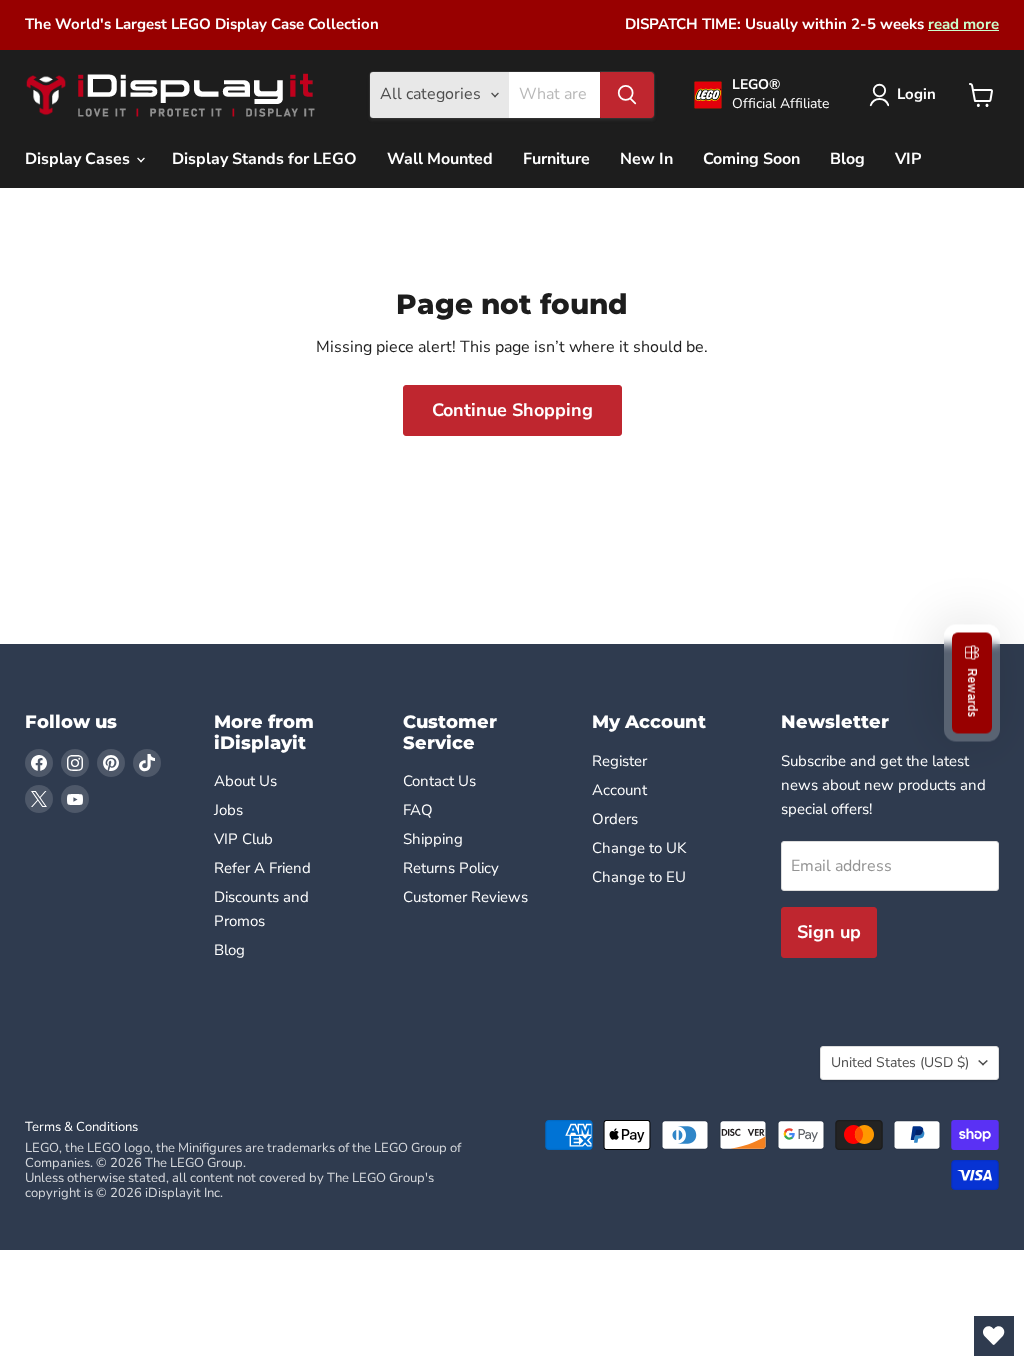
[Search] (627, 95)
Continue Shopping (512, 410)
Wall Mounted (440, 159)
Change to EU (641, 877)
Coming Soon (751, 159)
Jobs (228, 810)
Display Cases (79, 159)
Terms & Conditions (81, 1127)
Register (619, 761)
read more (963, 24)
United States (900, 1062)
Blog (847, 159)
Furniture (556, 159)
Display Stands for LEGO (264, 159)
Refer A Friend (262, 868)
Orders (615, 819)
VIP (908, 159)
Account (619, 790)
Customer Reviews (465, 897)
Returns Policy (451, 868)
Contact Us (439, 781)
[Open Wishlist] (994, 1336)
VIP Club (243, 839)
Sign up (829, 932)
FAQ (418, 810)
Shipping (433, 839)
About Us (245, 781)
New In (646, 159)
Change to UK (641, 848)
